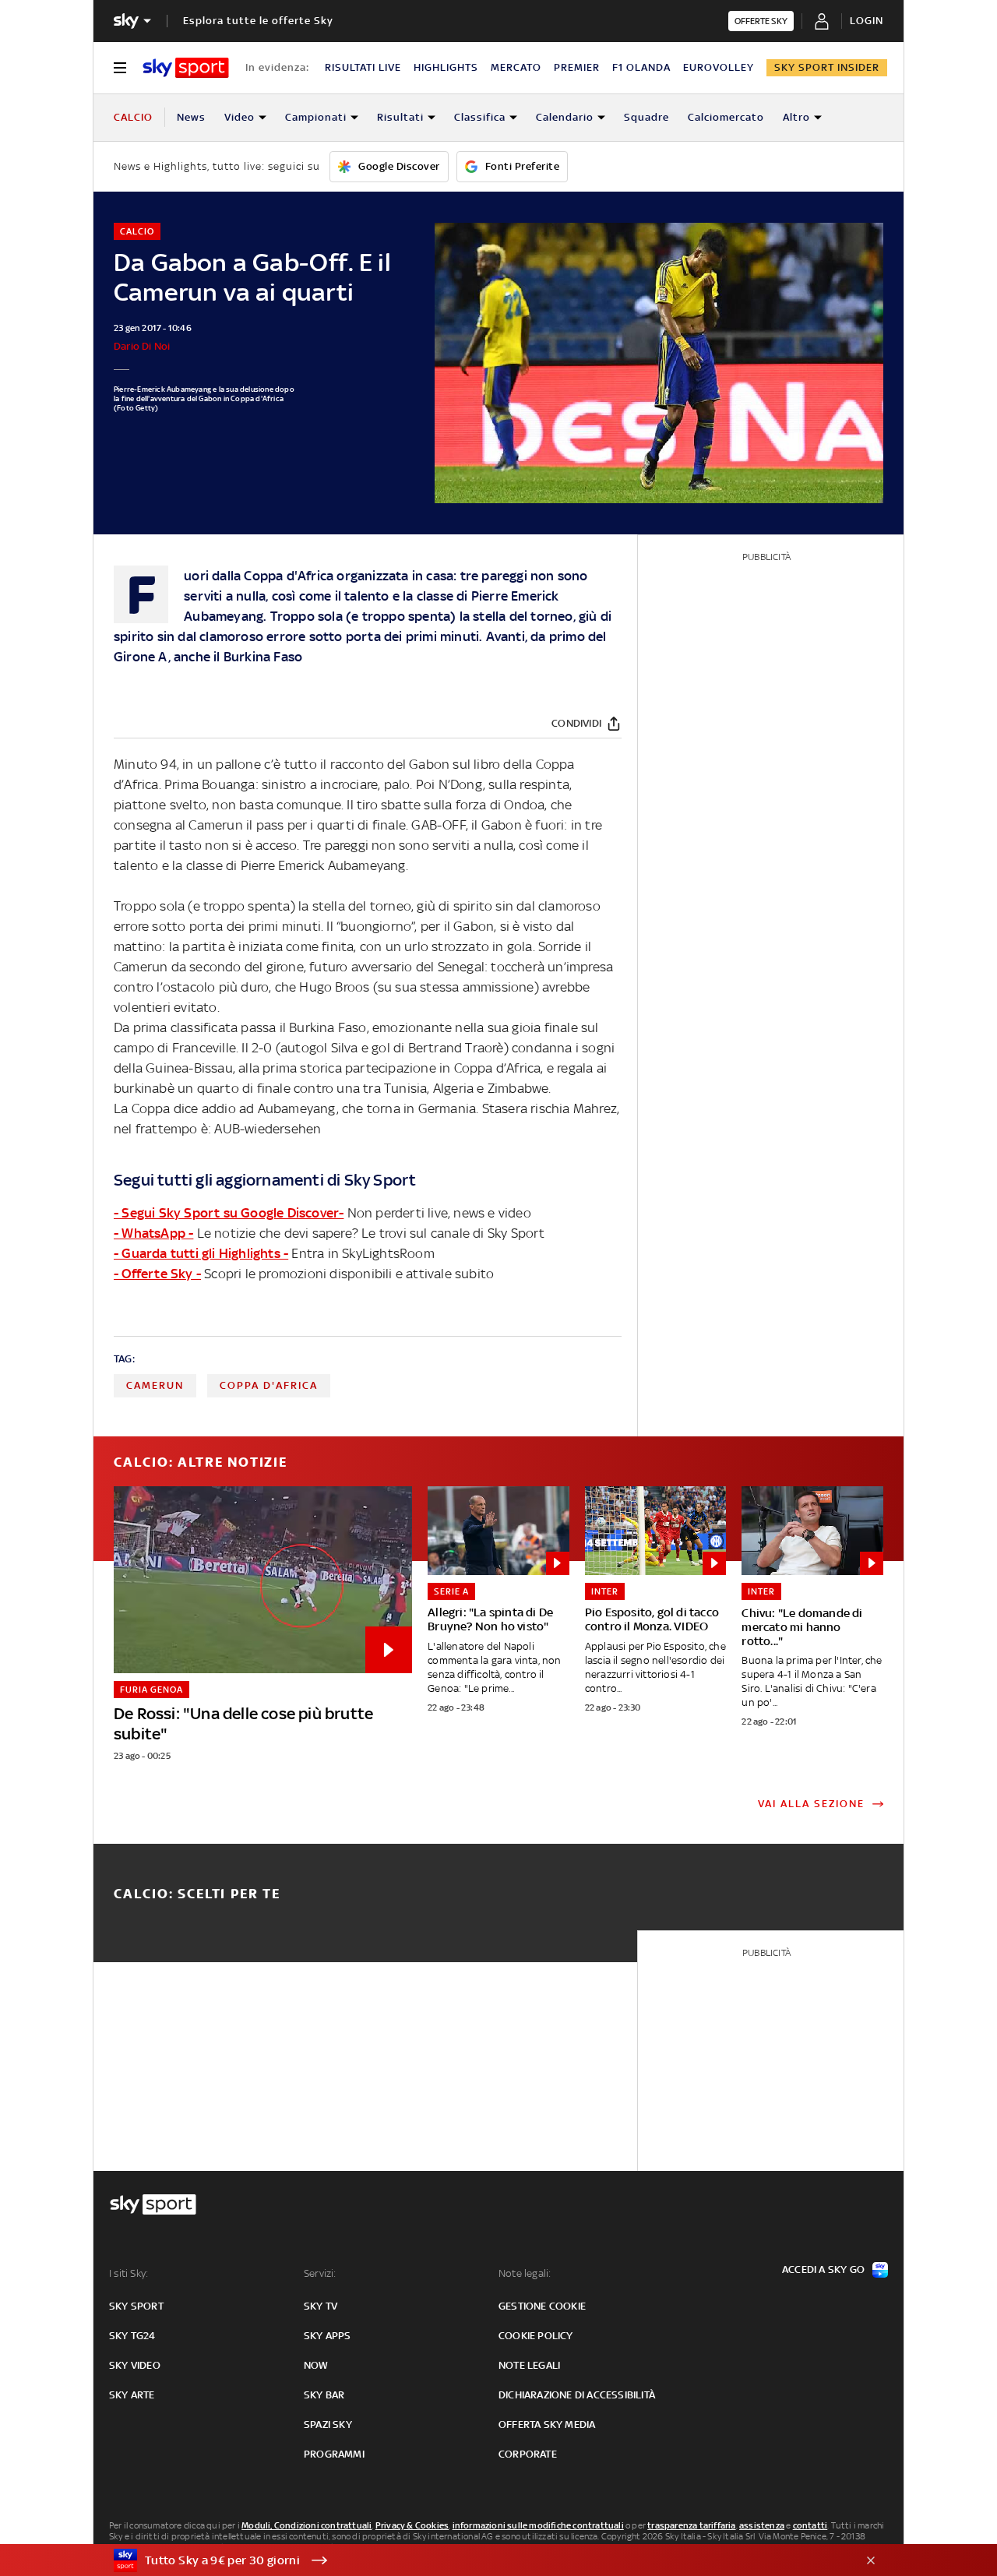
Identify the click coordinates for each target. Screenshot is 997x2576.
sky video (135, 2365)
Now (316, 2365)
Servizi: (320, 2273)
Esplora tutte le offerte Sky (258, 21)
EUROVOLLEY (719, 67)
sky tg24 (132, 2336)
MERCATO (516, 67)
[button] (474, 2560)
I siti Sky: (129, 2273)
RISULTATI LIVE (363, 67)
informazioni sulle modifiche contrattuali (538, 2525)
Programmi (334, 2454)
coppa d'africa (269, 1385)
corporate (528, 2454)
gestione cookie (542, 2306)
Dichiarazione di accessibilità (577, 2395)
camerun (155, 1385)
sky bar (324, 2395)
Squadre (646, 117)
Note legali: (525, 2273)
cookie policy (536, 2336)
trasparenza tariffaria (691, 2525)
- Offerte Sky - (157, 1274)
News (191, 117)
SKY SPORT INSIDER (827, 67)
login (867, 21)
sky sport (136, 2306)
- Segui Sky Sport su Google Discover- (229, 1213)
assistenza (762, 2525)
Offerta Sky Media (547, 2424)
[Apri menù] (120, 68)
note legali (529, 2365)
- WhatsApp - (153, 1233)
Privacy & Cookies (412, 2525)
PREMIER (577, 67)
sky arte (132, 2395)
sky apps (328, 2336)
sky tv (321, 2306)
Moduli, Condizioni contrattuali (306, 2525)
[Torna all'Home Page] (186, 68)
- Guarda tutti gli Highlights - (201, 1253)
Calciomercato (726, 117)
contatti (810, 2525)
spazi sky (328, 2424)
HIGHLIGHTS (446, 67)
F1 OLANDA (641, 67)
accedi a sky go (823, 2269)
